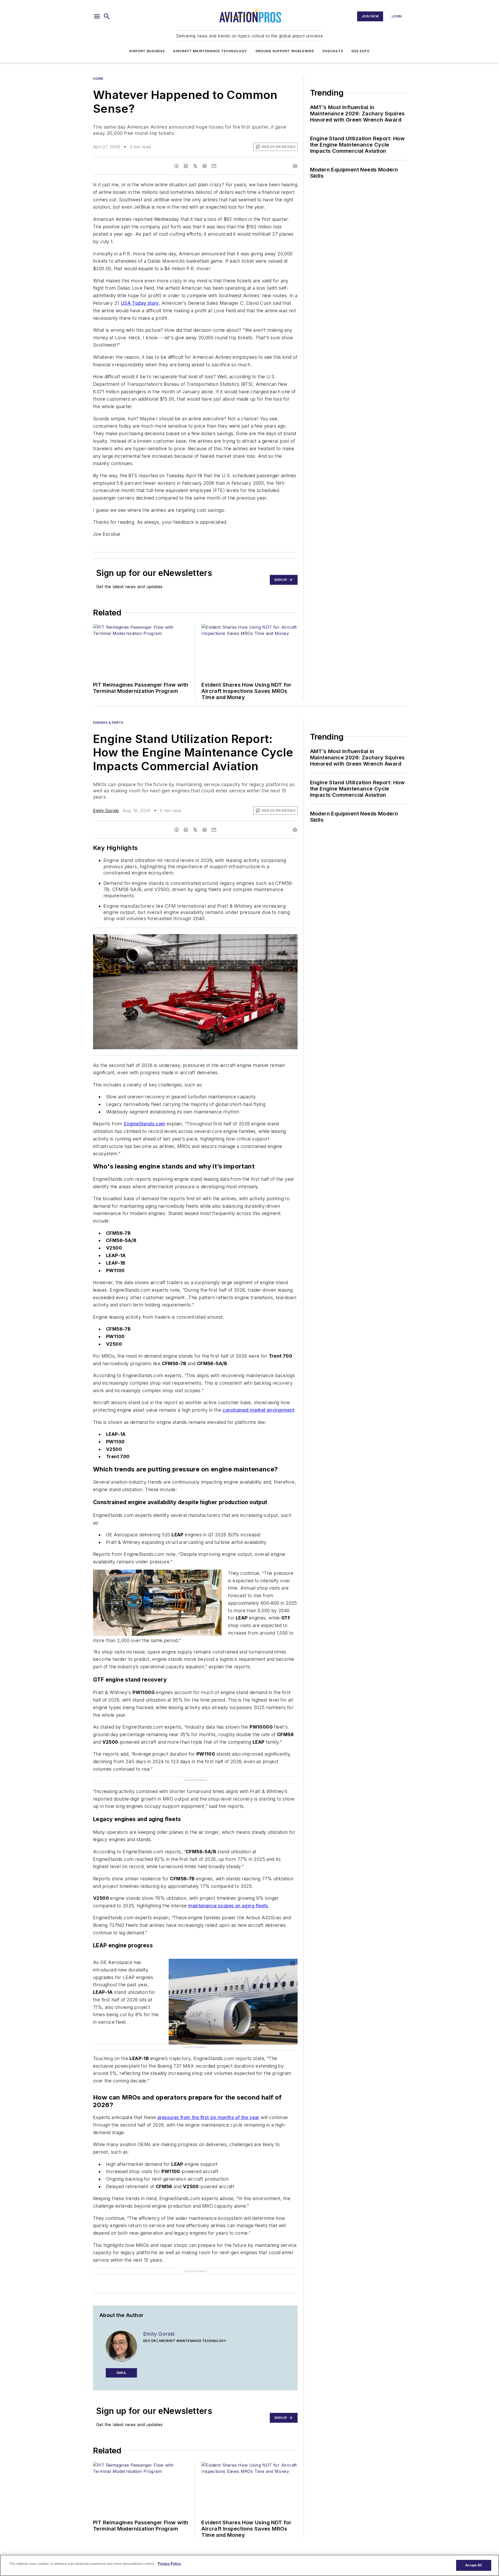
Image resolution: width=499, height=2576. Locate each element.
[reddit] (205, 166)
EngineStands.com (144, 1124)
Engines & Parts (108, 723)
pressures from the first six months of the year (208, 2117)
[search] (107, 16)
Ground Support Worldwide (285, 51)
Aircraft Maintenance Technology (210, 51)
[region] (249, 2565)
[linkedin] (186, 166)
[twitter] (195, 166)
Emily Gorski (106, 811)
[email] (214, 166)
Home (98, 79)
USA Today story (140, 303)
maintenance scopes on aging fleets (228, 1906)
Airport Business (147, 51)
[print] (295, 166)
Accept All (474, 2565)
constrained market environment (258, 1410)
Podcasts (333, 51)
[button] (97, 16)
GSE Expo (361, 51)
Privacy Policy (169, 2564)
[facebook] (176, 166)
